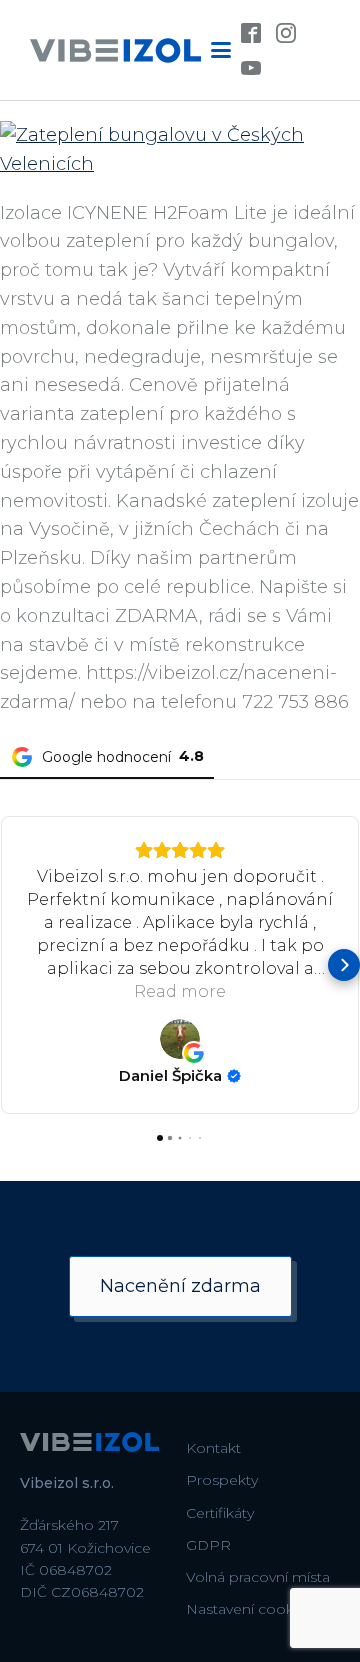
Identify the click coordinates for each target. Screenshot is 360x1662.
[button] (16, 965)
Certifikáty (220, 1513)
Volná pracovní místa (258, 1577)
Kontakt (213, 1448)
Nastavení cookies (249, 1609)
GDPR (208, 1545)
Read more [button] (180, 991)
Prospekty (222, 1480)
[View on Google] (180, 1039)
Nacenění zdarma (180, 1286)
